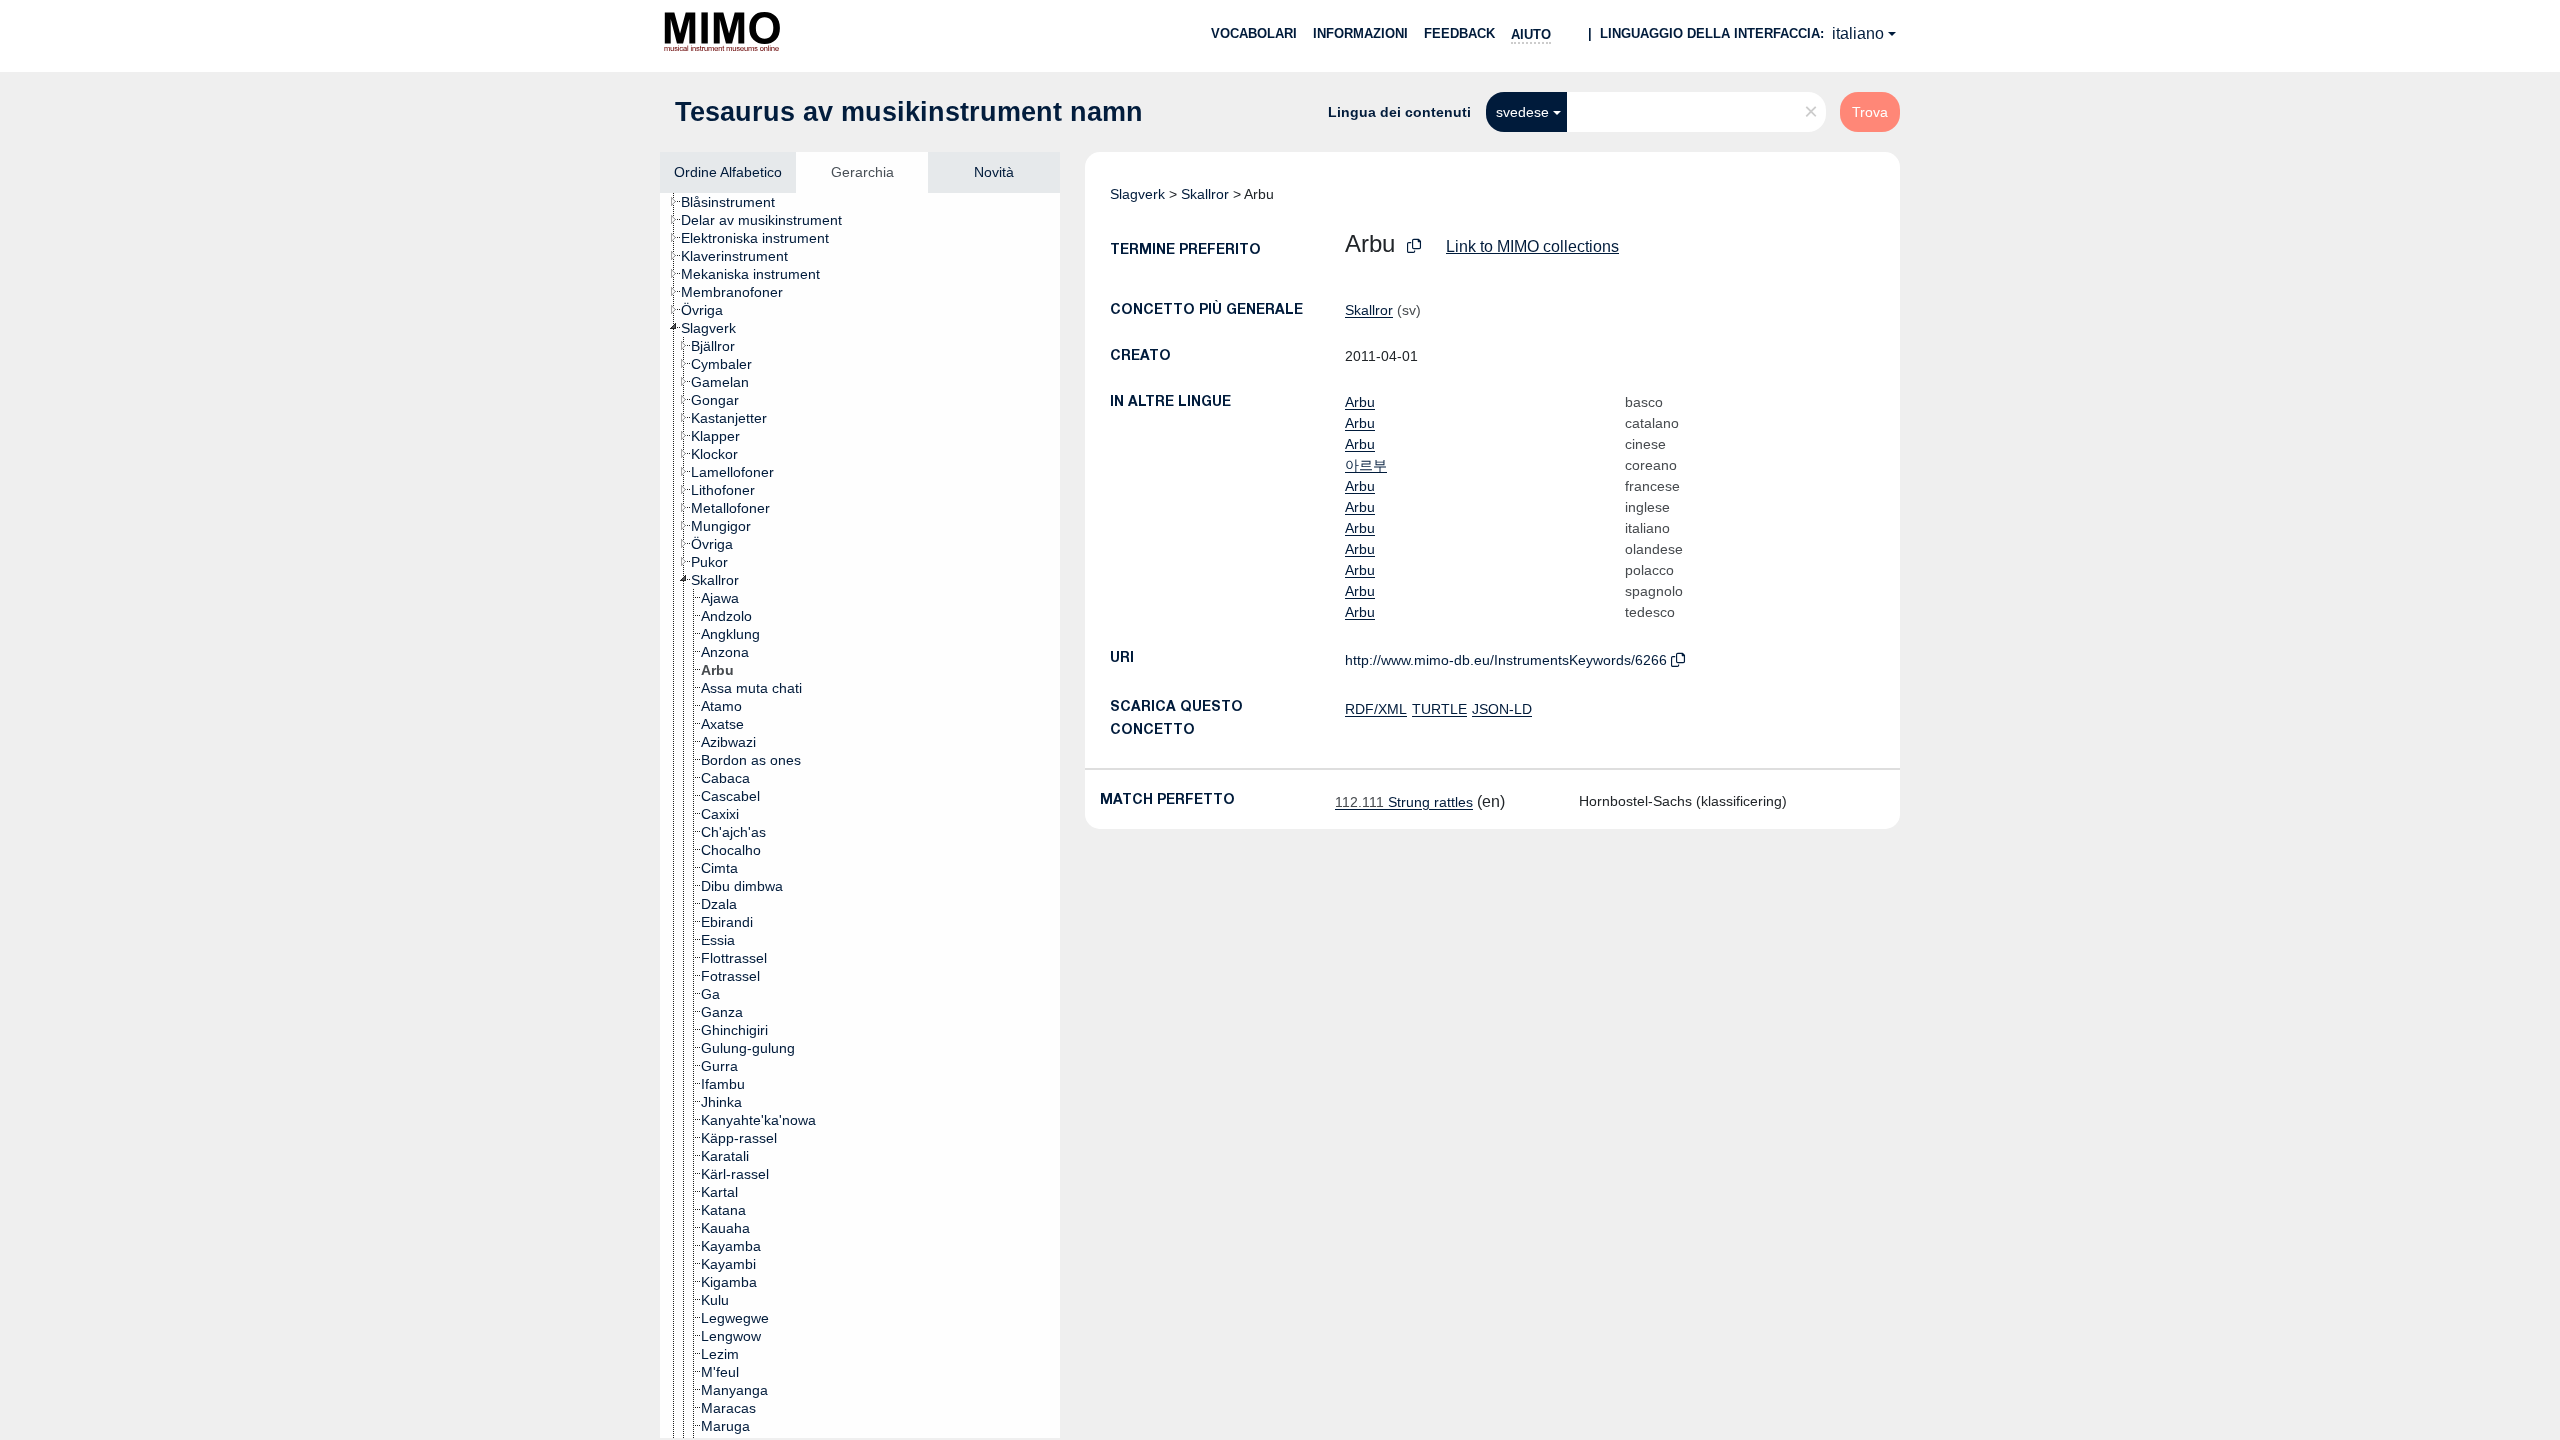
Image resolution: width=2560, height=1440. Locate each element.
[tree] (860, 815)
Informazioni (1360, 33)
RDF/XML (1376, 709)
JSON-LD (1502, 709)
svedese (1522, 112)
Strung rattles (1404, 802)
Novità (994, 172)
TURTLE (1439, 709)
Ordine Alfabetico (728, 172)
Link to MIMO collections (1532, 246)
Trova (1870, 112)
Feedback (1459, 33)
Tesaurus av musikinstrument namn (909, 112)
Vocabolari (1254, 33)
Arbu (1360, 402)
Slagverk (1137, 194)
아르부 (1366, 465)
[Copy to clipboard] (1414, 246)
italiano (1858, 33)
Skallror (1205, 194)
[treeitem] (736, 202)
